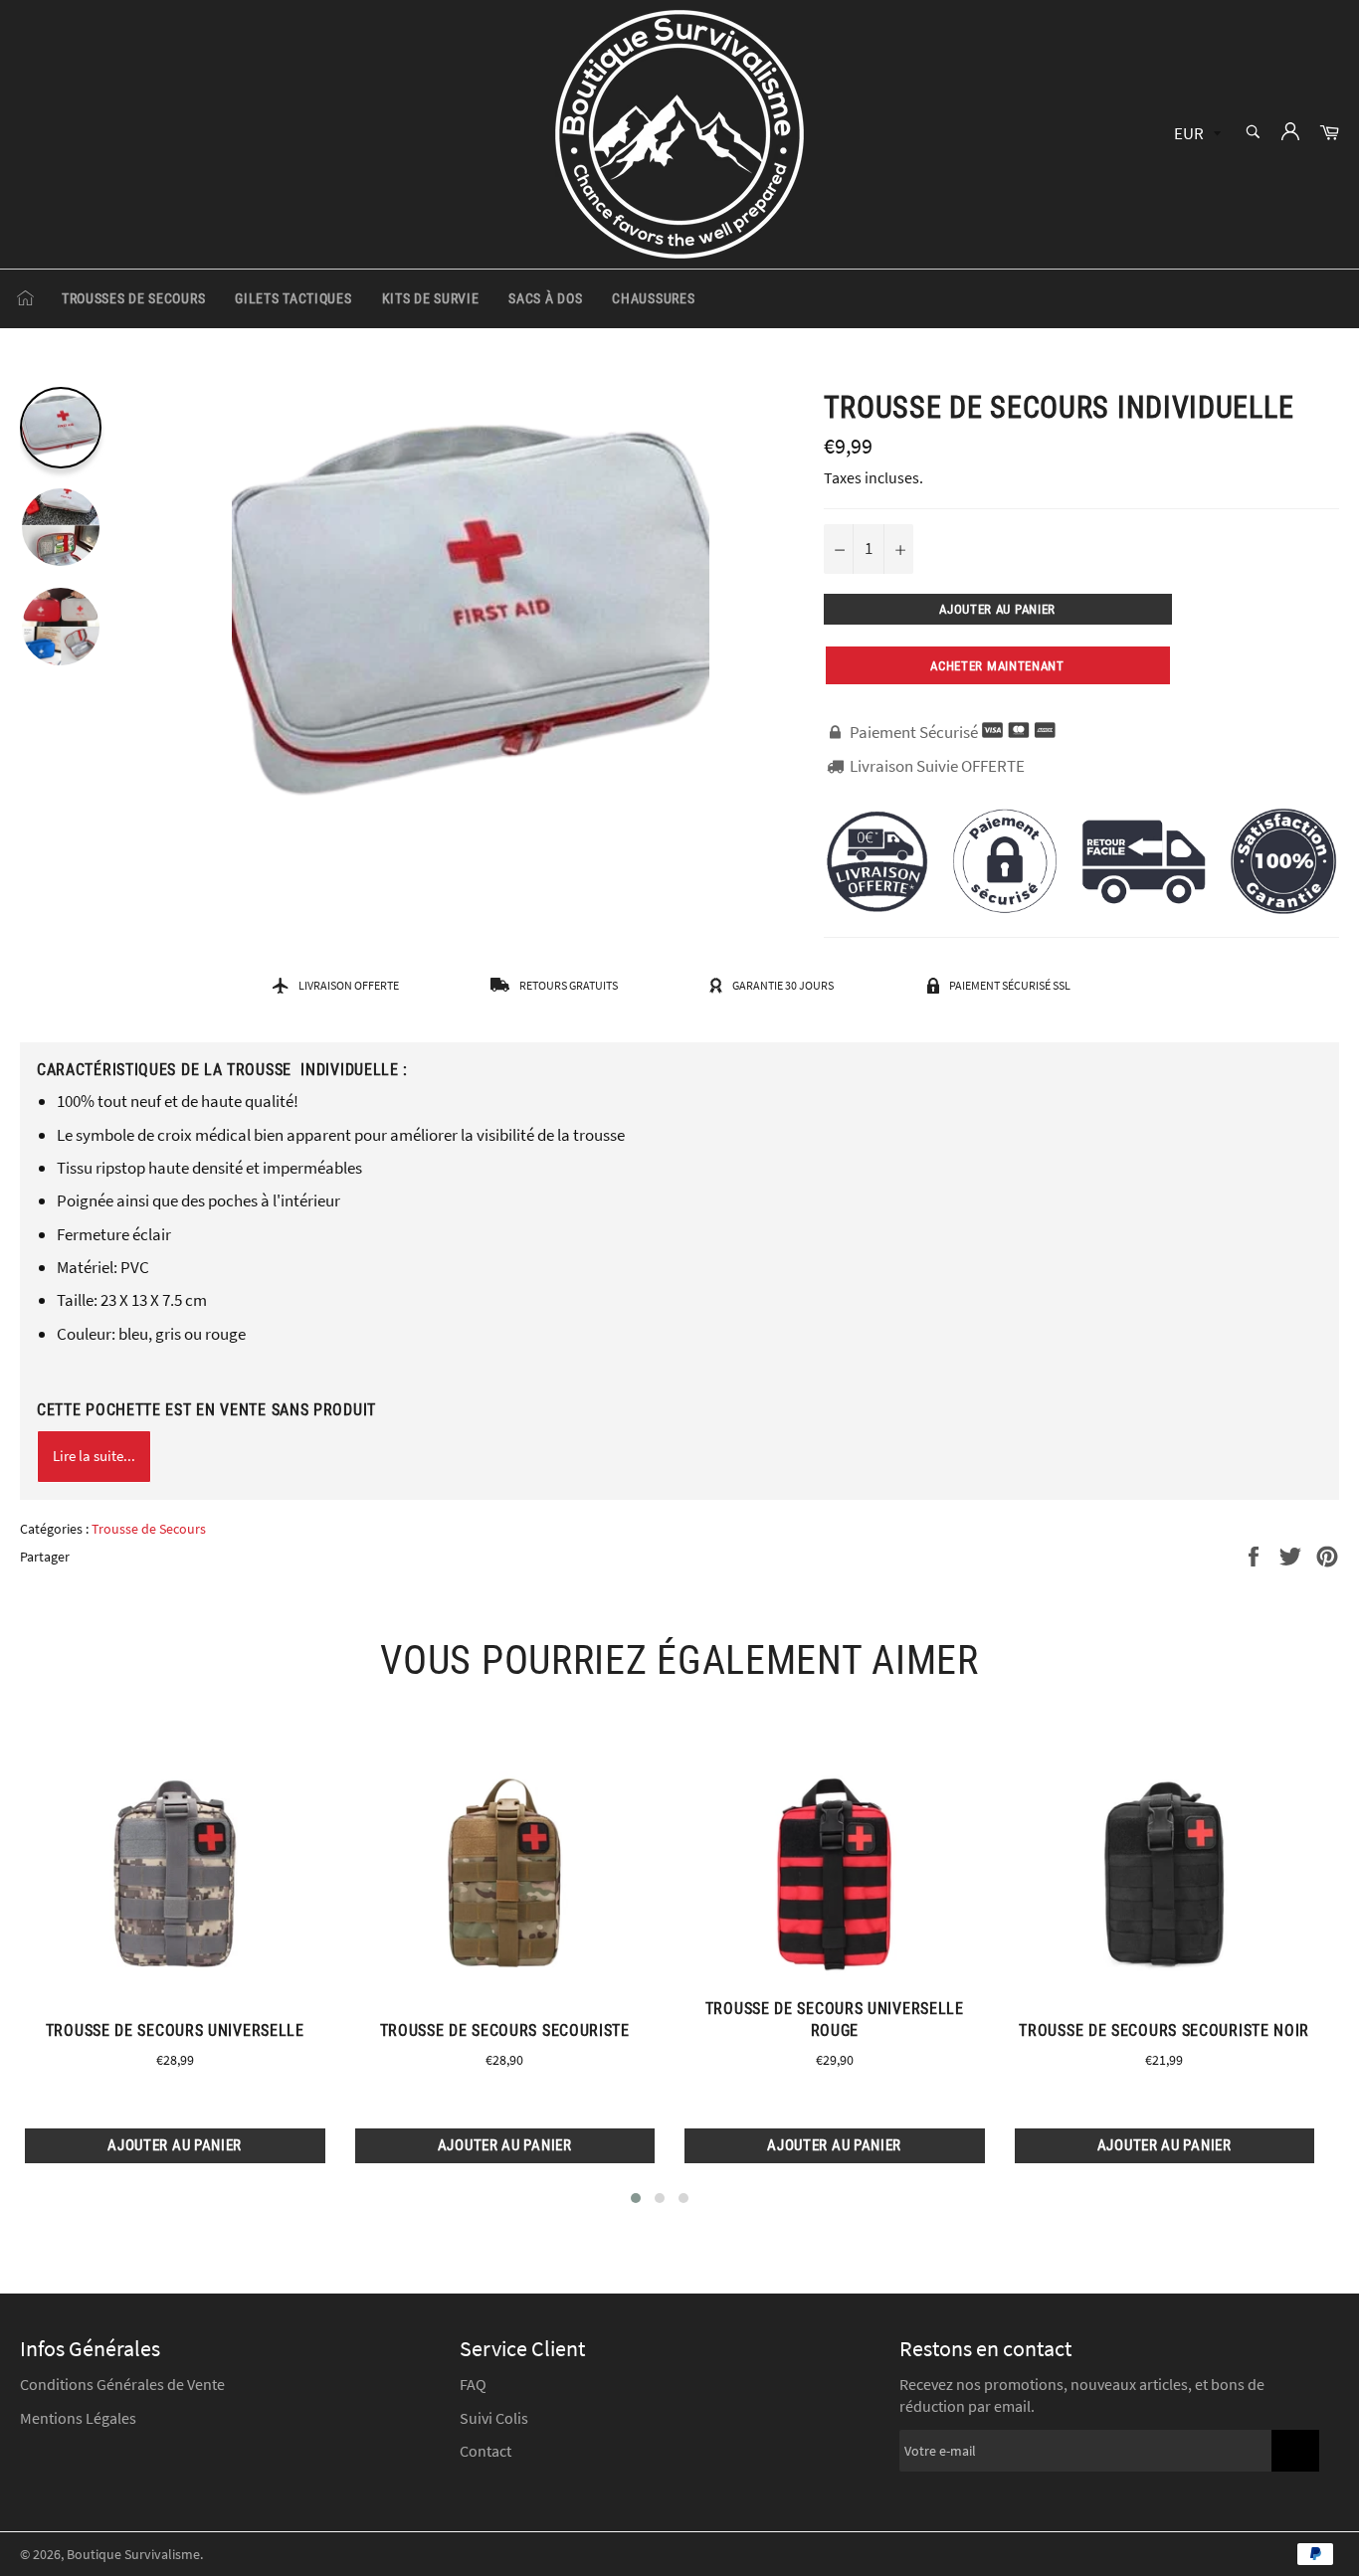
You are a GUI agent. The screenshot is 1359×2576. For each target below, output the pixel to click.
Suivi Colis (494, 2418)
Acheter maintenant (997, 666)
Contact (485, 2451)
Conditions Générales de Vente (122, 2384)
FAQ (473, 2384)
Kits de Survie (431, 298)
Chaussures (653, 298)
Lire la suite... (94, 1456)
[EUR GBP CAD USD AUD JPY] (1195, 135)
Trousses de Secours (133, 298)
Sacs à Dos (545, 298)
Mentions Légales (78, 2418)
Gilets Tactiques (293, 298)
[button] (636, 2198)
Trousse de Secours (149, 1529)
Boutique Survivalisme (133, 2555)
